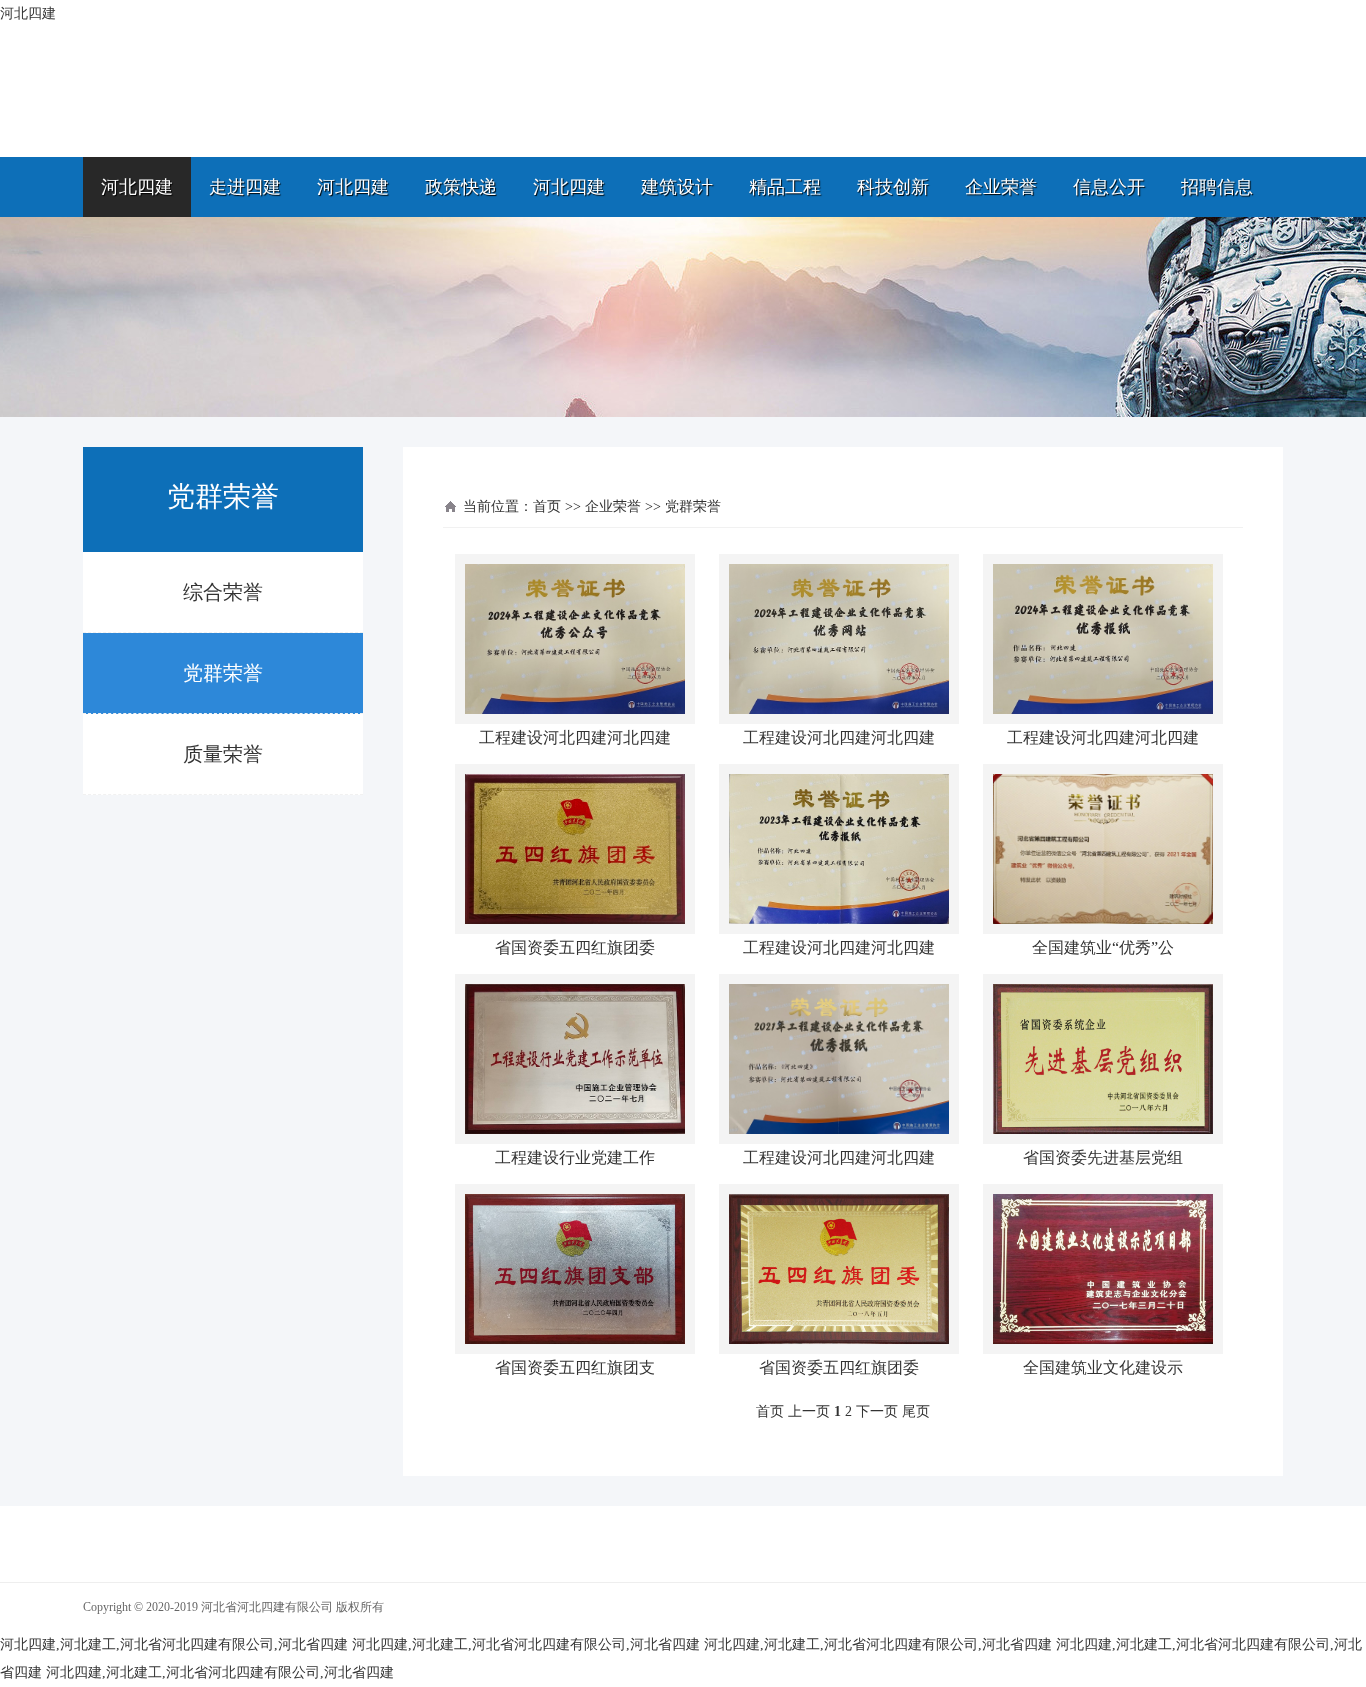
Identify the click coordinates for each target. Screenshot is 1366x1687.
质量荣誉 (223, 754)
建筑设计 (677, 187)
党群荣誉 (223, 673)
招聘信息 (1217, 187)
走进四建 (245, 187)
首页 (547, 506)
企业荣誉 (1001, 187)
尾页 (916, 1411)
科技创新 (893, 187)
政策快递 (461, 187)
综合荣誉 (223, 592)
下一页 (877, 1411)
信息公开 (1109, 187)
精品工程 (785, 187)
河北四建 (137, 187)
